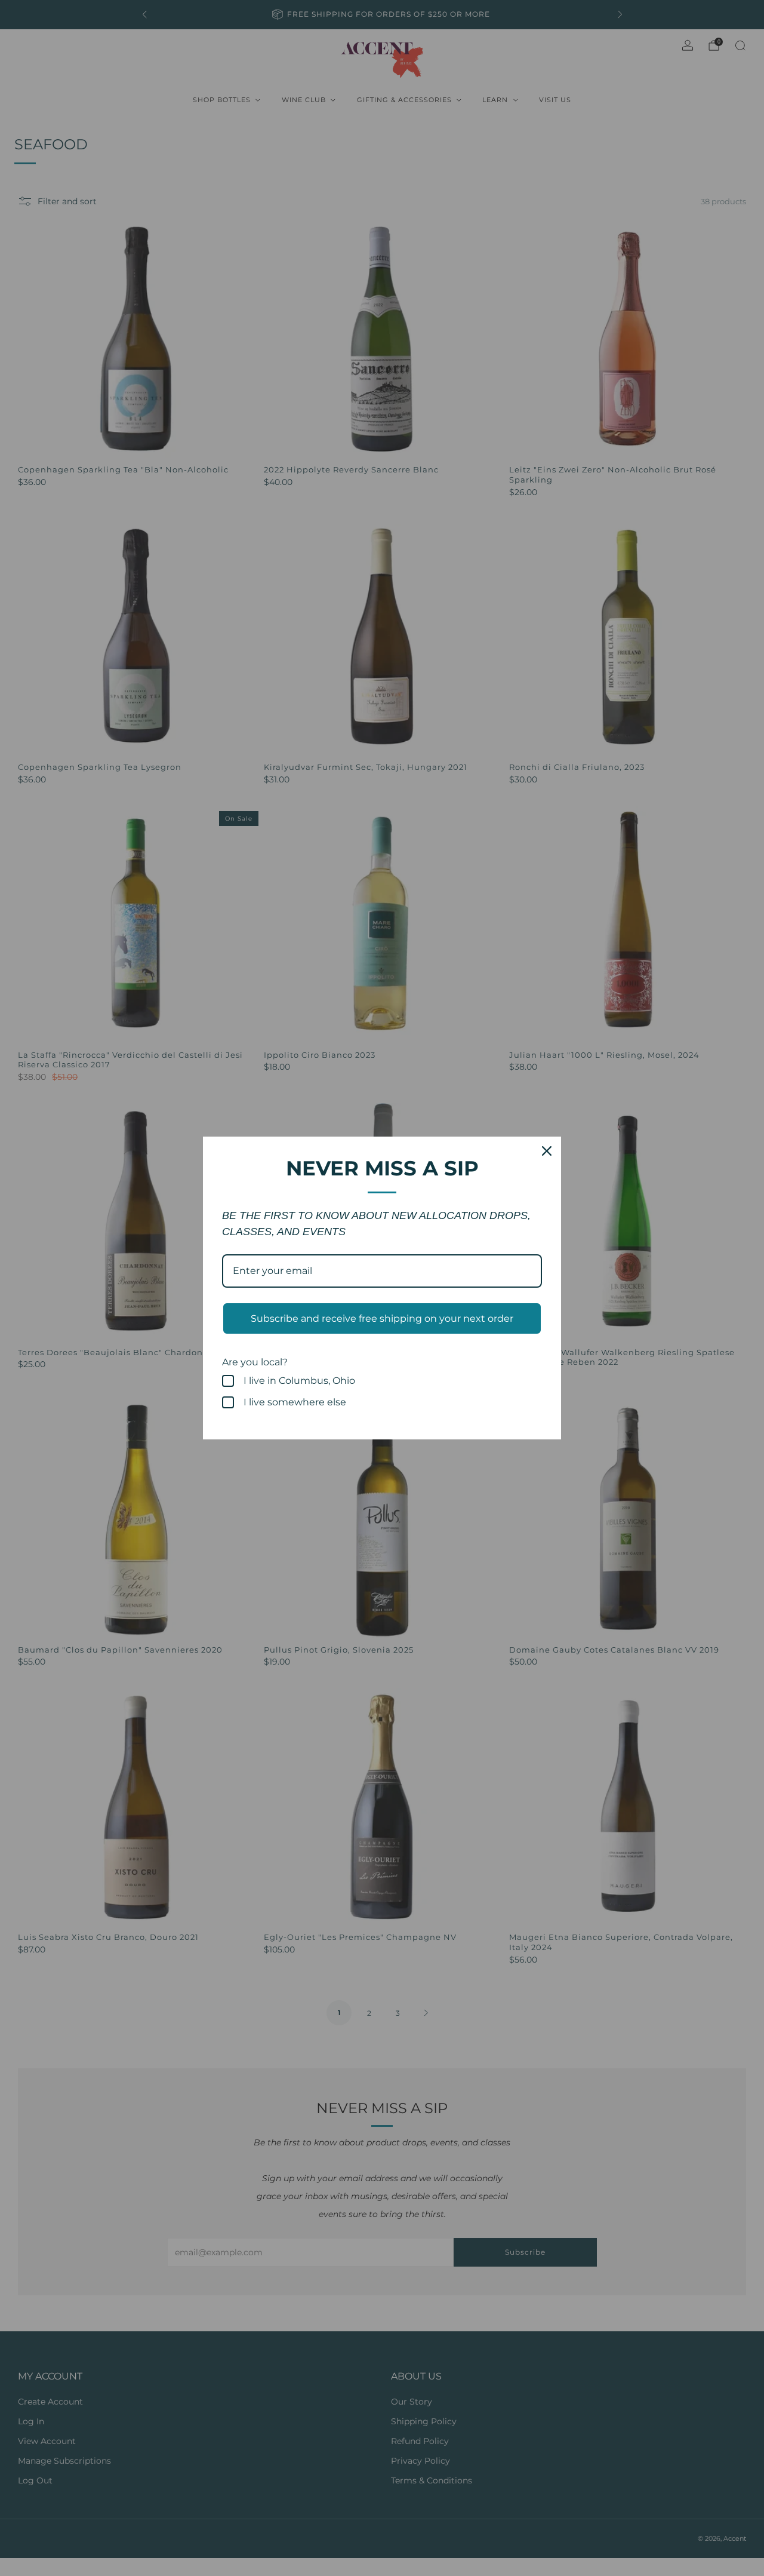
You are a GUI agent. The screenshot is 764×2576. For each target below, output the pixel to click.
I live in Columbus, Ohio (299, 1381)
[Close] (547, 1151)
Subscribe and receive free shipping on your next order (382, 1318)
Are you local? (255, 1362)
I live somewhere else (295, 1402)
